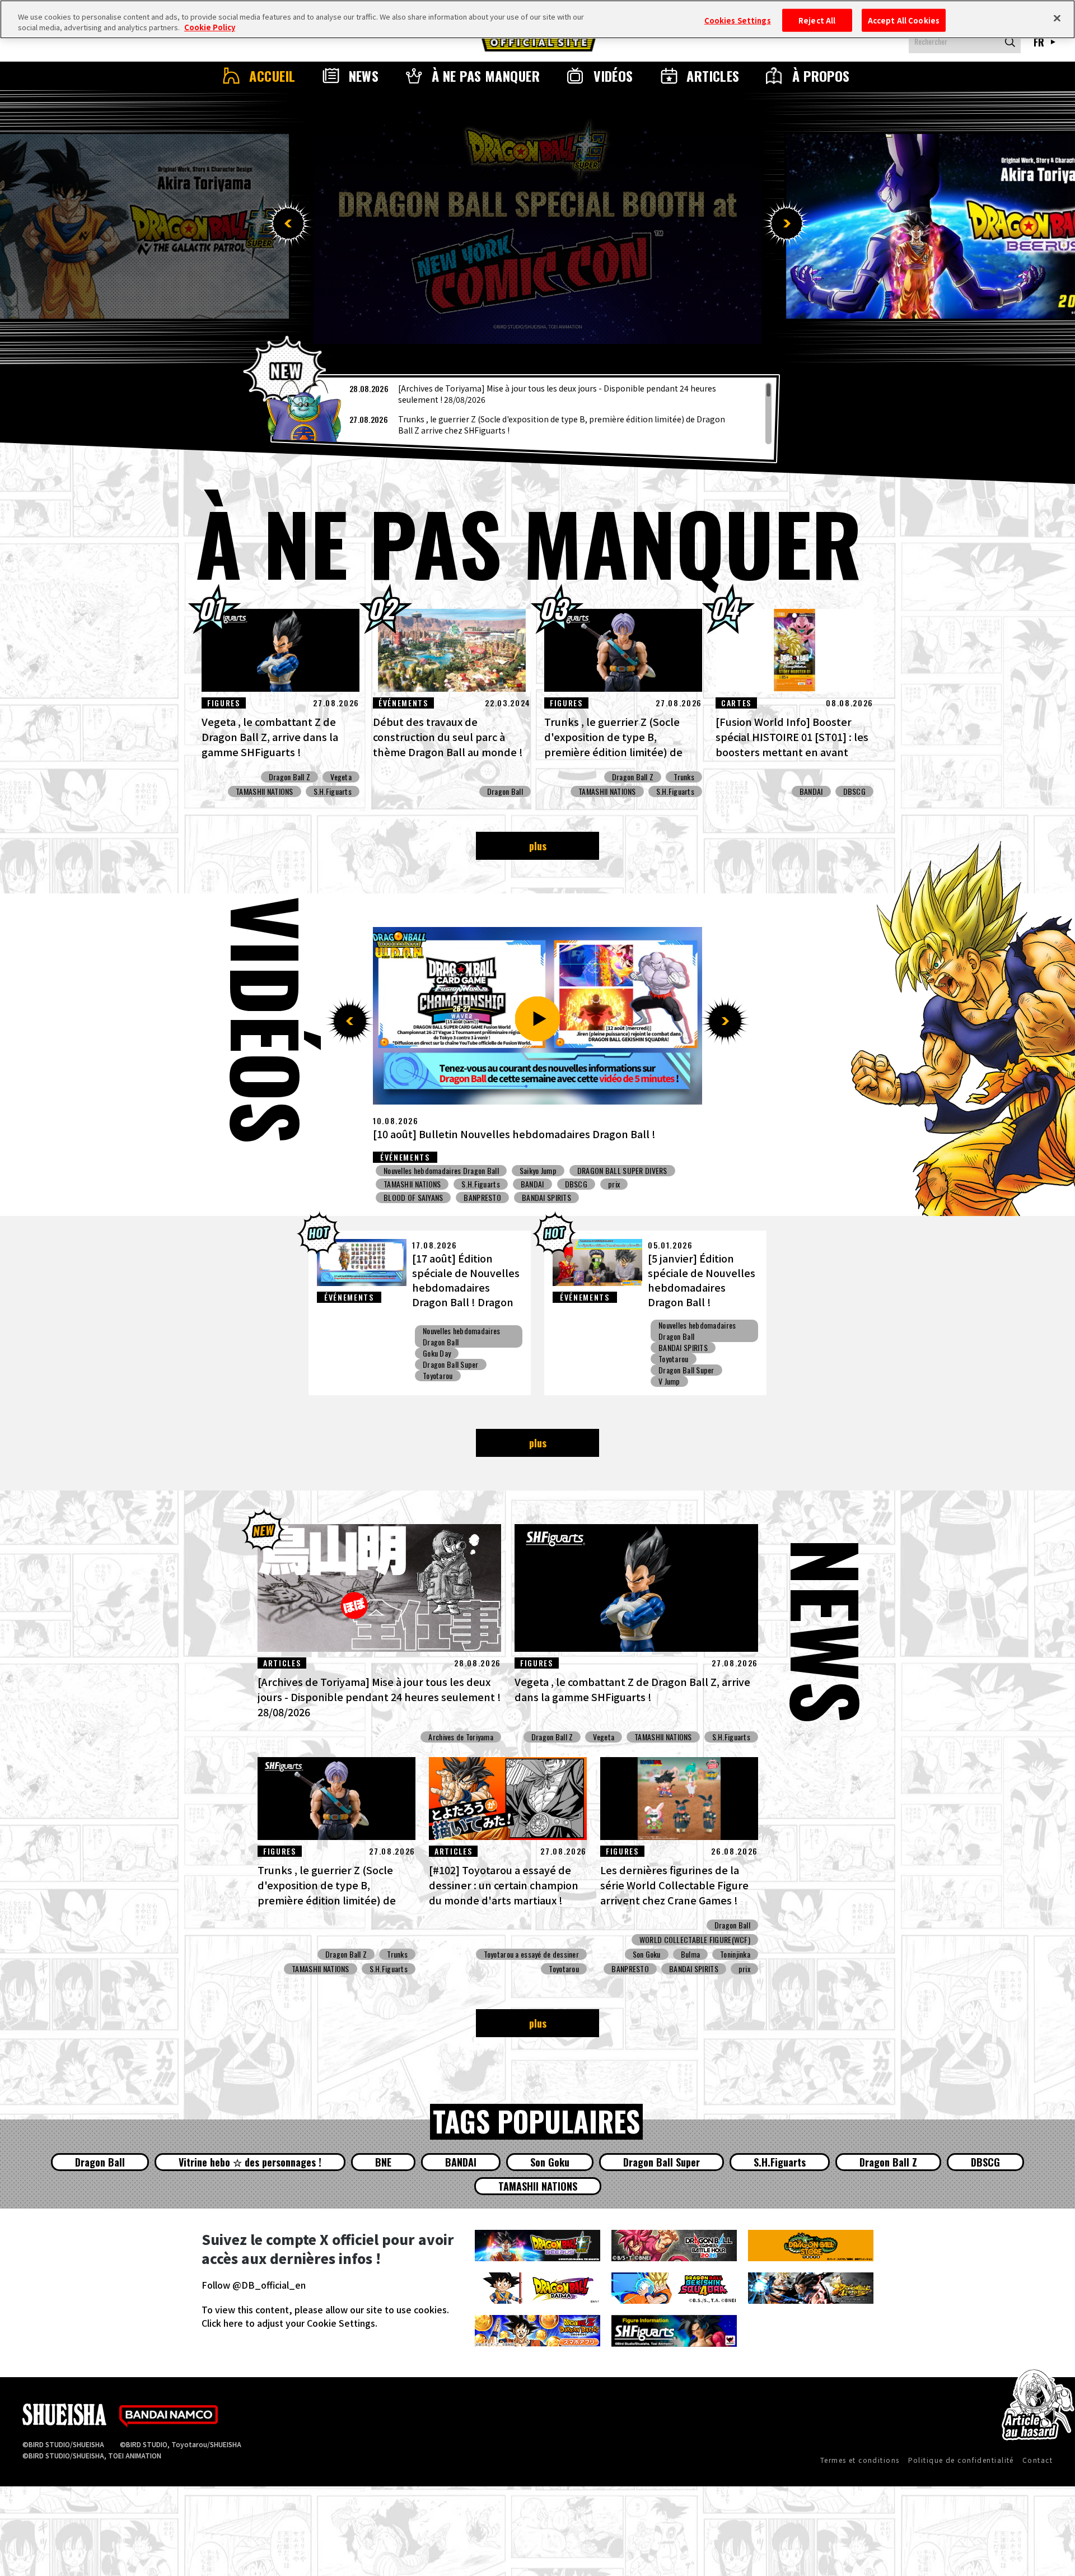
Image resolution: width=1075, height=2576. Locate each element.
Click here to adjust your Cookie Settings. (289, 2323)
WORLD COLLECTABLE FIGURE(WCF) (695, 1940)
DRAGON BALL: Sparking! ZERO (614, 1171)
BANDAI (811, 791)
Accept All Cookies (904, 20)
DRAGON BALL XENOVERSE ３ (641, 1184)
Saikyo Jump (402, 1184)
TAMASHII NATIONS (264, 791)
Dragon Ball (505, 791)
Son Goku (647, 1954)
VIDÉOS (613, 76)
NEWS (364, 76)
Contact (1037, 2460)
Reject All (817, 20)
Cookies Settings (738, 20)
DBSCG (854, 791)
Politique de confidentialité (961, 2460)
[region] (525, 413)
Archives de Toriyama (461, 1737)
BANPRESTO (630, 1969)
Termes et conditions (860, 2460)
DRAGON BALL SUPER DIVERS (530, 1184)
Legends (532, 1171)
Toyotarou (438, 1376)
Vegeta (341, 777)
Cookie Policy (210, 28)
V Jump (669, 1381)
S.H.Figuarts (333, 791)
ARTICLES (713, 76)
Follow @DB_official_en (254, 2285)
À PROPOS (821, 76)
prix (687, 1171)
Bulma (690, 1954)
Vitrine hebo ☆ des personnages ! (250, 2162)
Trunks (684, 777)
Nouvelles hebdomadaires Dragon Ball (441, 1171)
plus (538, 846)
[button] (288, 223)
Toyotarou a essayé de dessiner (531, 1954)
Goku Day (437, 1353)
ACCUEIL (272, 76)
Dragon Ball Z (290, 777)
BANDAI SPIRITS (683, 1348)
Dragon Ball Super (451, 1364)
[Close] (1057, 18)
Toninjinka (735, 1954)
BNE (383, 2162)
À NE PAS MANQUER (486, 76)
